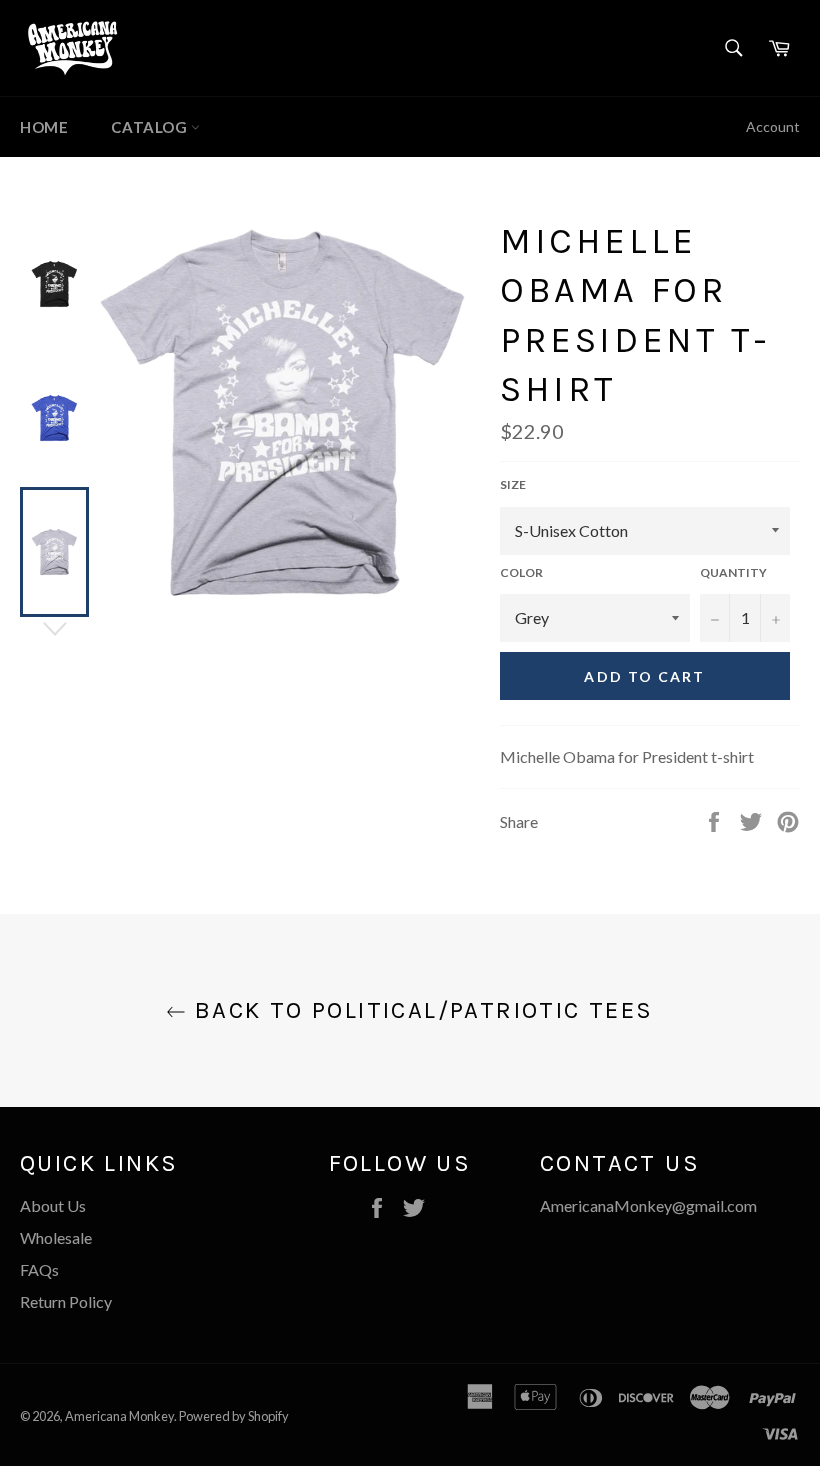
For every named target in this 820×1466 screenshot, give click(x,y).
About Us (53, 1205)
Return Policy (66, 1301)
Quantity (733, 572)
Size (513, 484)
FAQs (39, 1269)
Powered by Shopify (234, 1416)
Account (773, 126)
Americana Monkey (119, 1416)
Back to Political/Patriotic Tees (419, 1010)
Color (521, 572)
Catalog (151, 127)
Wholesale (56, 1237)
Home (44, 127)
